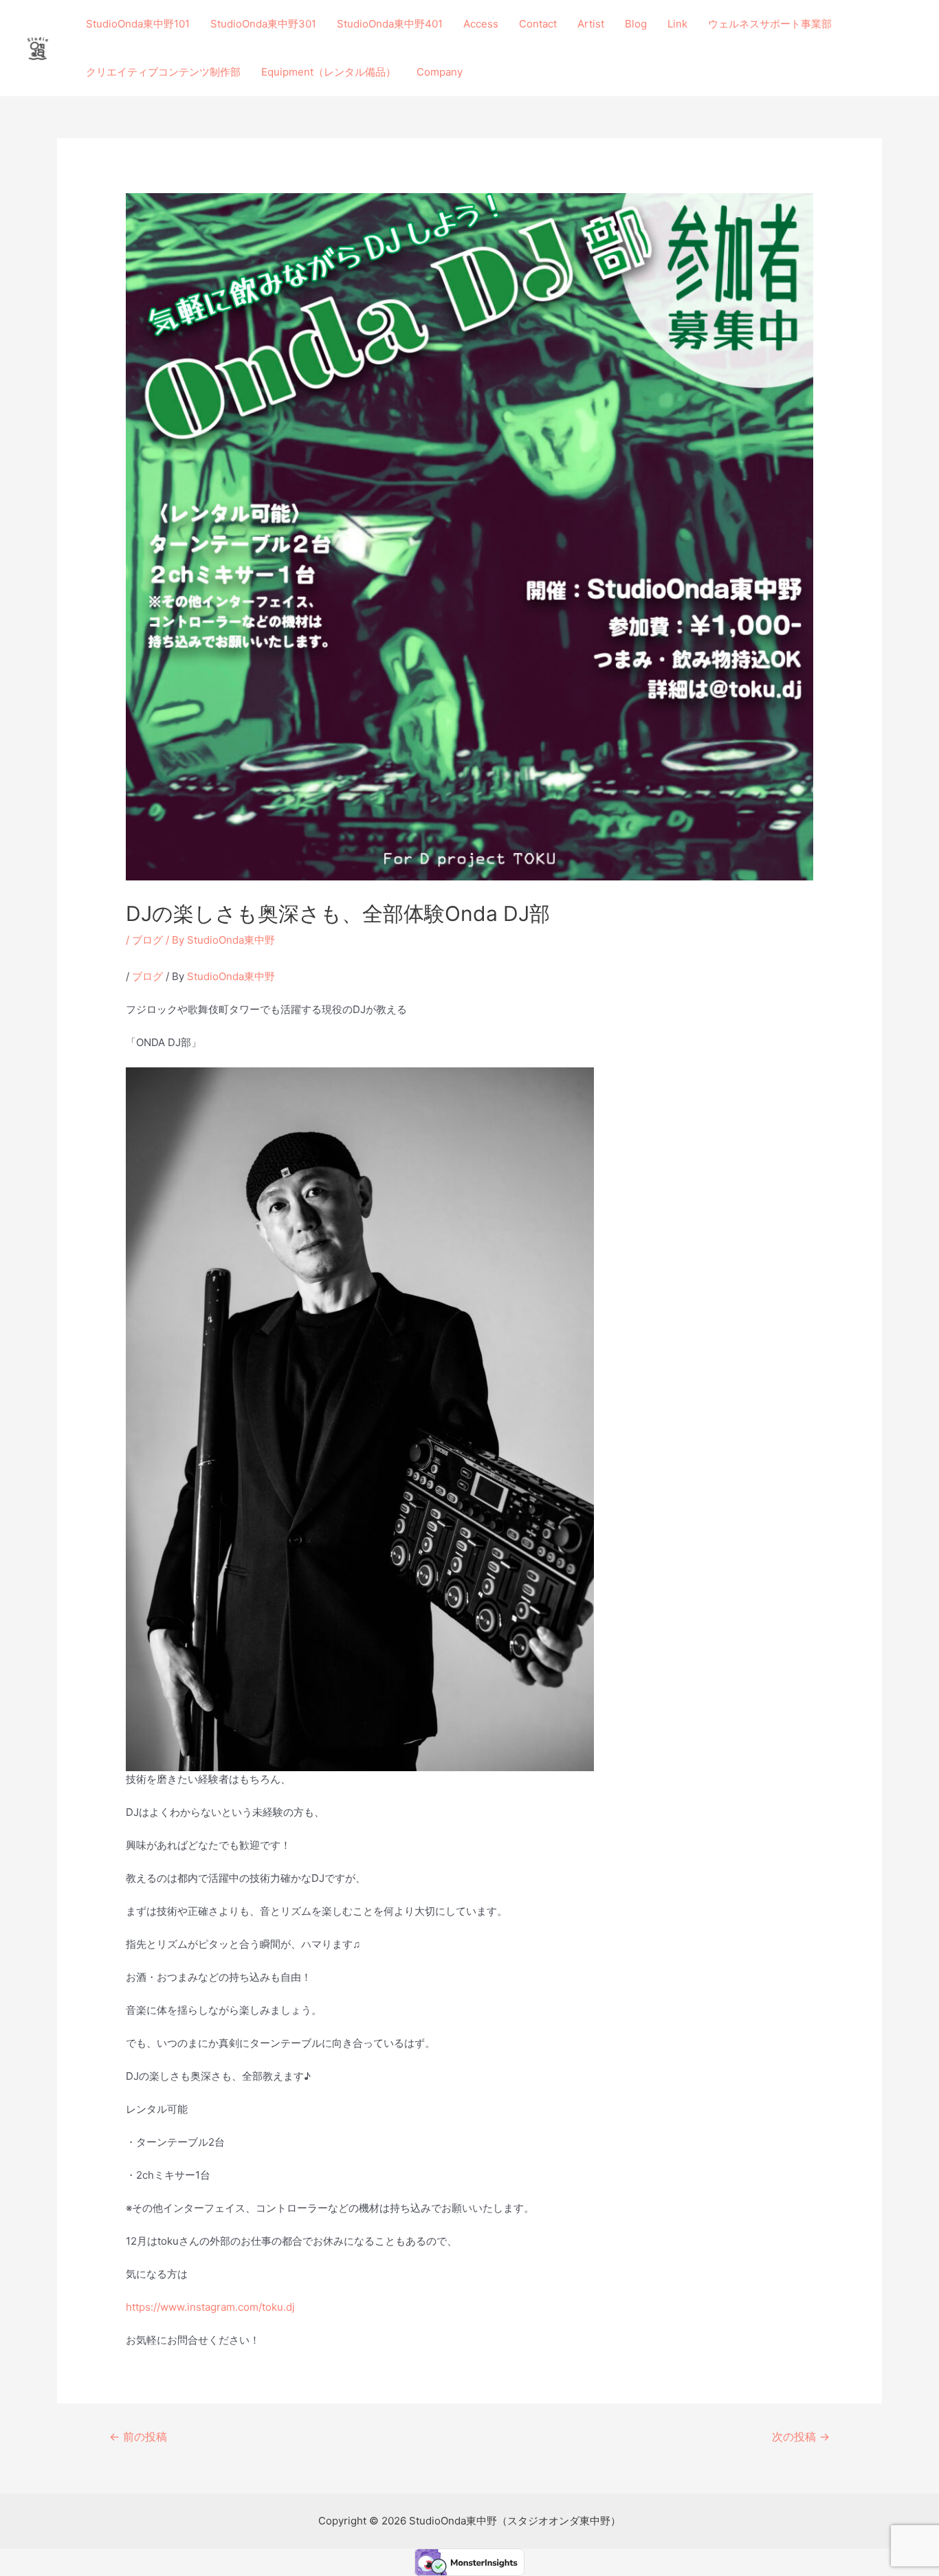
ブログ (147, 940)
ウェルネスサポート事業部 (770, 24)
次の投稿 (801, 2437)
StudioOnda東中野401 (390, 24)
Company (440, 72)
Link (677, 24)
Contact (538, 24)
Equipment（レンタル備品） (329, 72)
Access (481, 24)
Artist (591, 24)
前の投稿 (138, 2437)
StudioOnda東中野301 (263, 24)
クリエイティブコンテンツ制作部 (163, 72)
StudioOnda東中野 (231, 976)
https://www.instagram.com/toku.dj (210, 2307)
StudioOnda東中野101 (138, 24)
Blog (636, 24)
